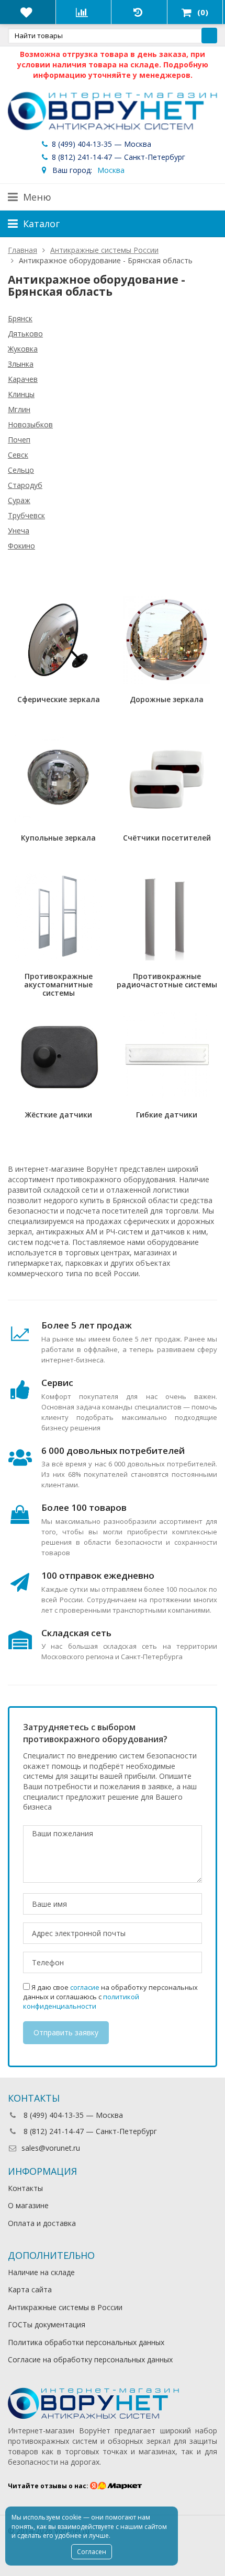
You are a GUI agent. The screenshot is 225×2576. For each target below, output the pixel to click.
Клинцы (21, 394)
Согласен (92, 2552)
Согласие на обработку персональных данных (90, 2359)
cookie (72, 2517)
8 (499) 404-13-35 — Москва (100, 144)
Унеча (19, 531)
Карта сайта (30, 2289)
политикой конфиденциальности (81, 2001)
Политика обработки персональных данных (86, 2342)
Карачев (23, 379)
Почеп (19, 440)
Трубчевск (26, 515)
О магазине (28, 2205)
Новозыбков (30, 424)
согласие (85, 1987)
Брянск (20, 318)
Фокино (21, 546)
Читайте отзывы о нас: (49, 2486)
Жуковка (23, 349)
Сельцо (21, 470)
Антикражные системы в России (65, 2307)
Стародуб (25, 485)
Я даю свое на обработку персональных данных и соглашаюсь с (110, 1997)
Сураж (19, 500)
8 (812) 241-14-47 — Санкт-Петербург (117, 157)
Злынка (21, 364)
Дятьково (25, 334)
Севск (18, 455)
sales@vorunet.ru (51, 2148)
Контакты (25, 2188)
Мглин (19, 409)
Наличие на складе (41, 2272)
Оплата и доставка (42, 2223)
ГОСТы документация (47, 2324)
